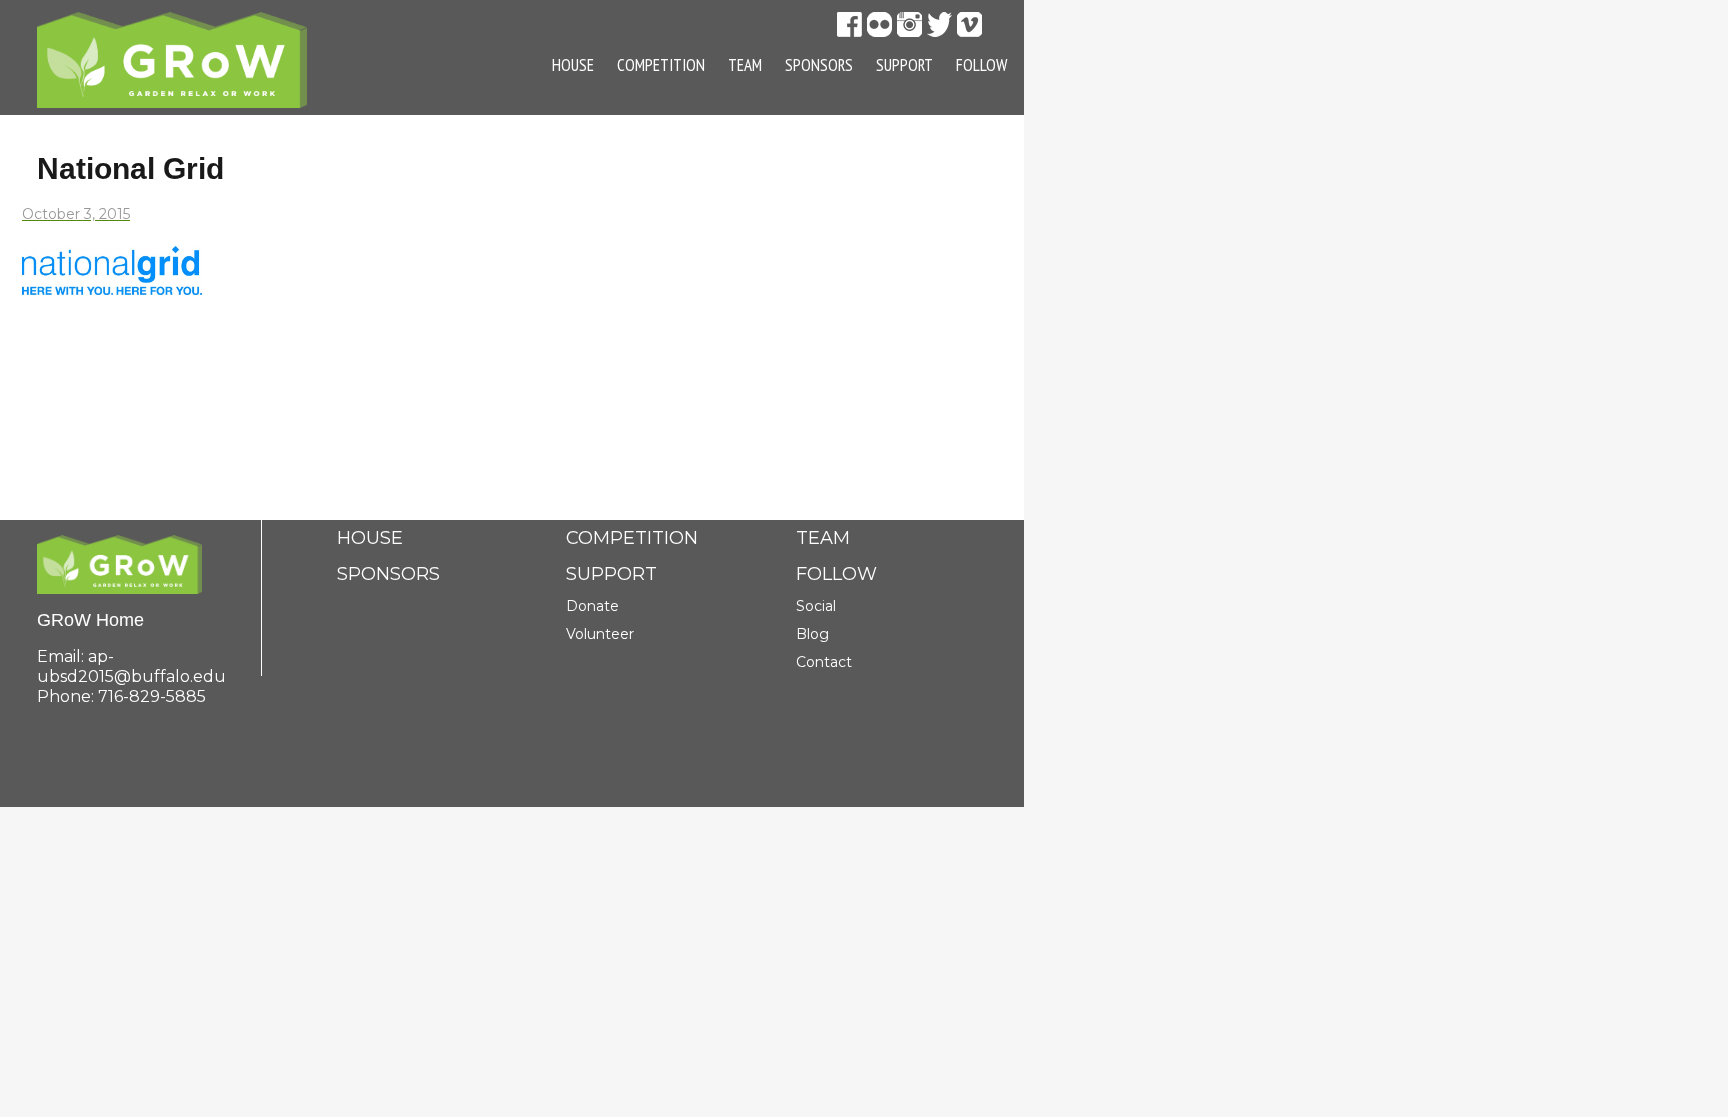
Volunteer (600, 634)
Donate (592, 606)
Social (816, 606)
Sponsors (819, 65)
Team (745, 65)
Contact (824, 662)
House (573, 65)
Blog (812, 634)
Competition (661, 65)
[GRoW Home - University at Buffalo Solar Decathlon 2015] (172, 58)
